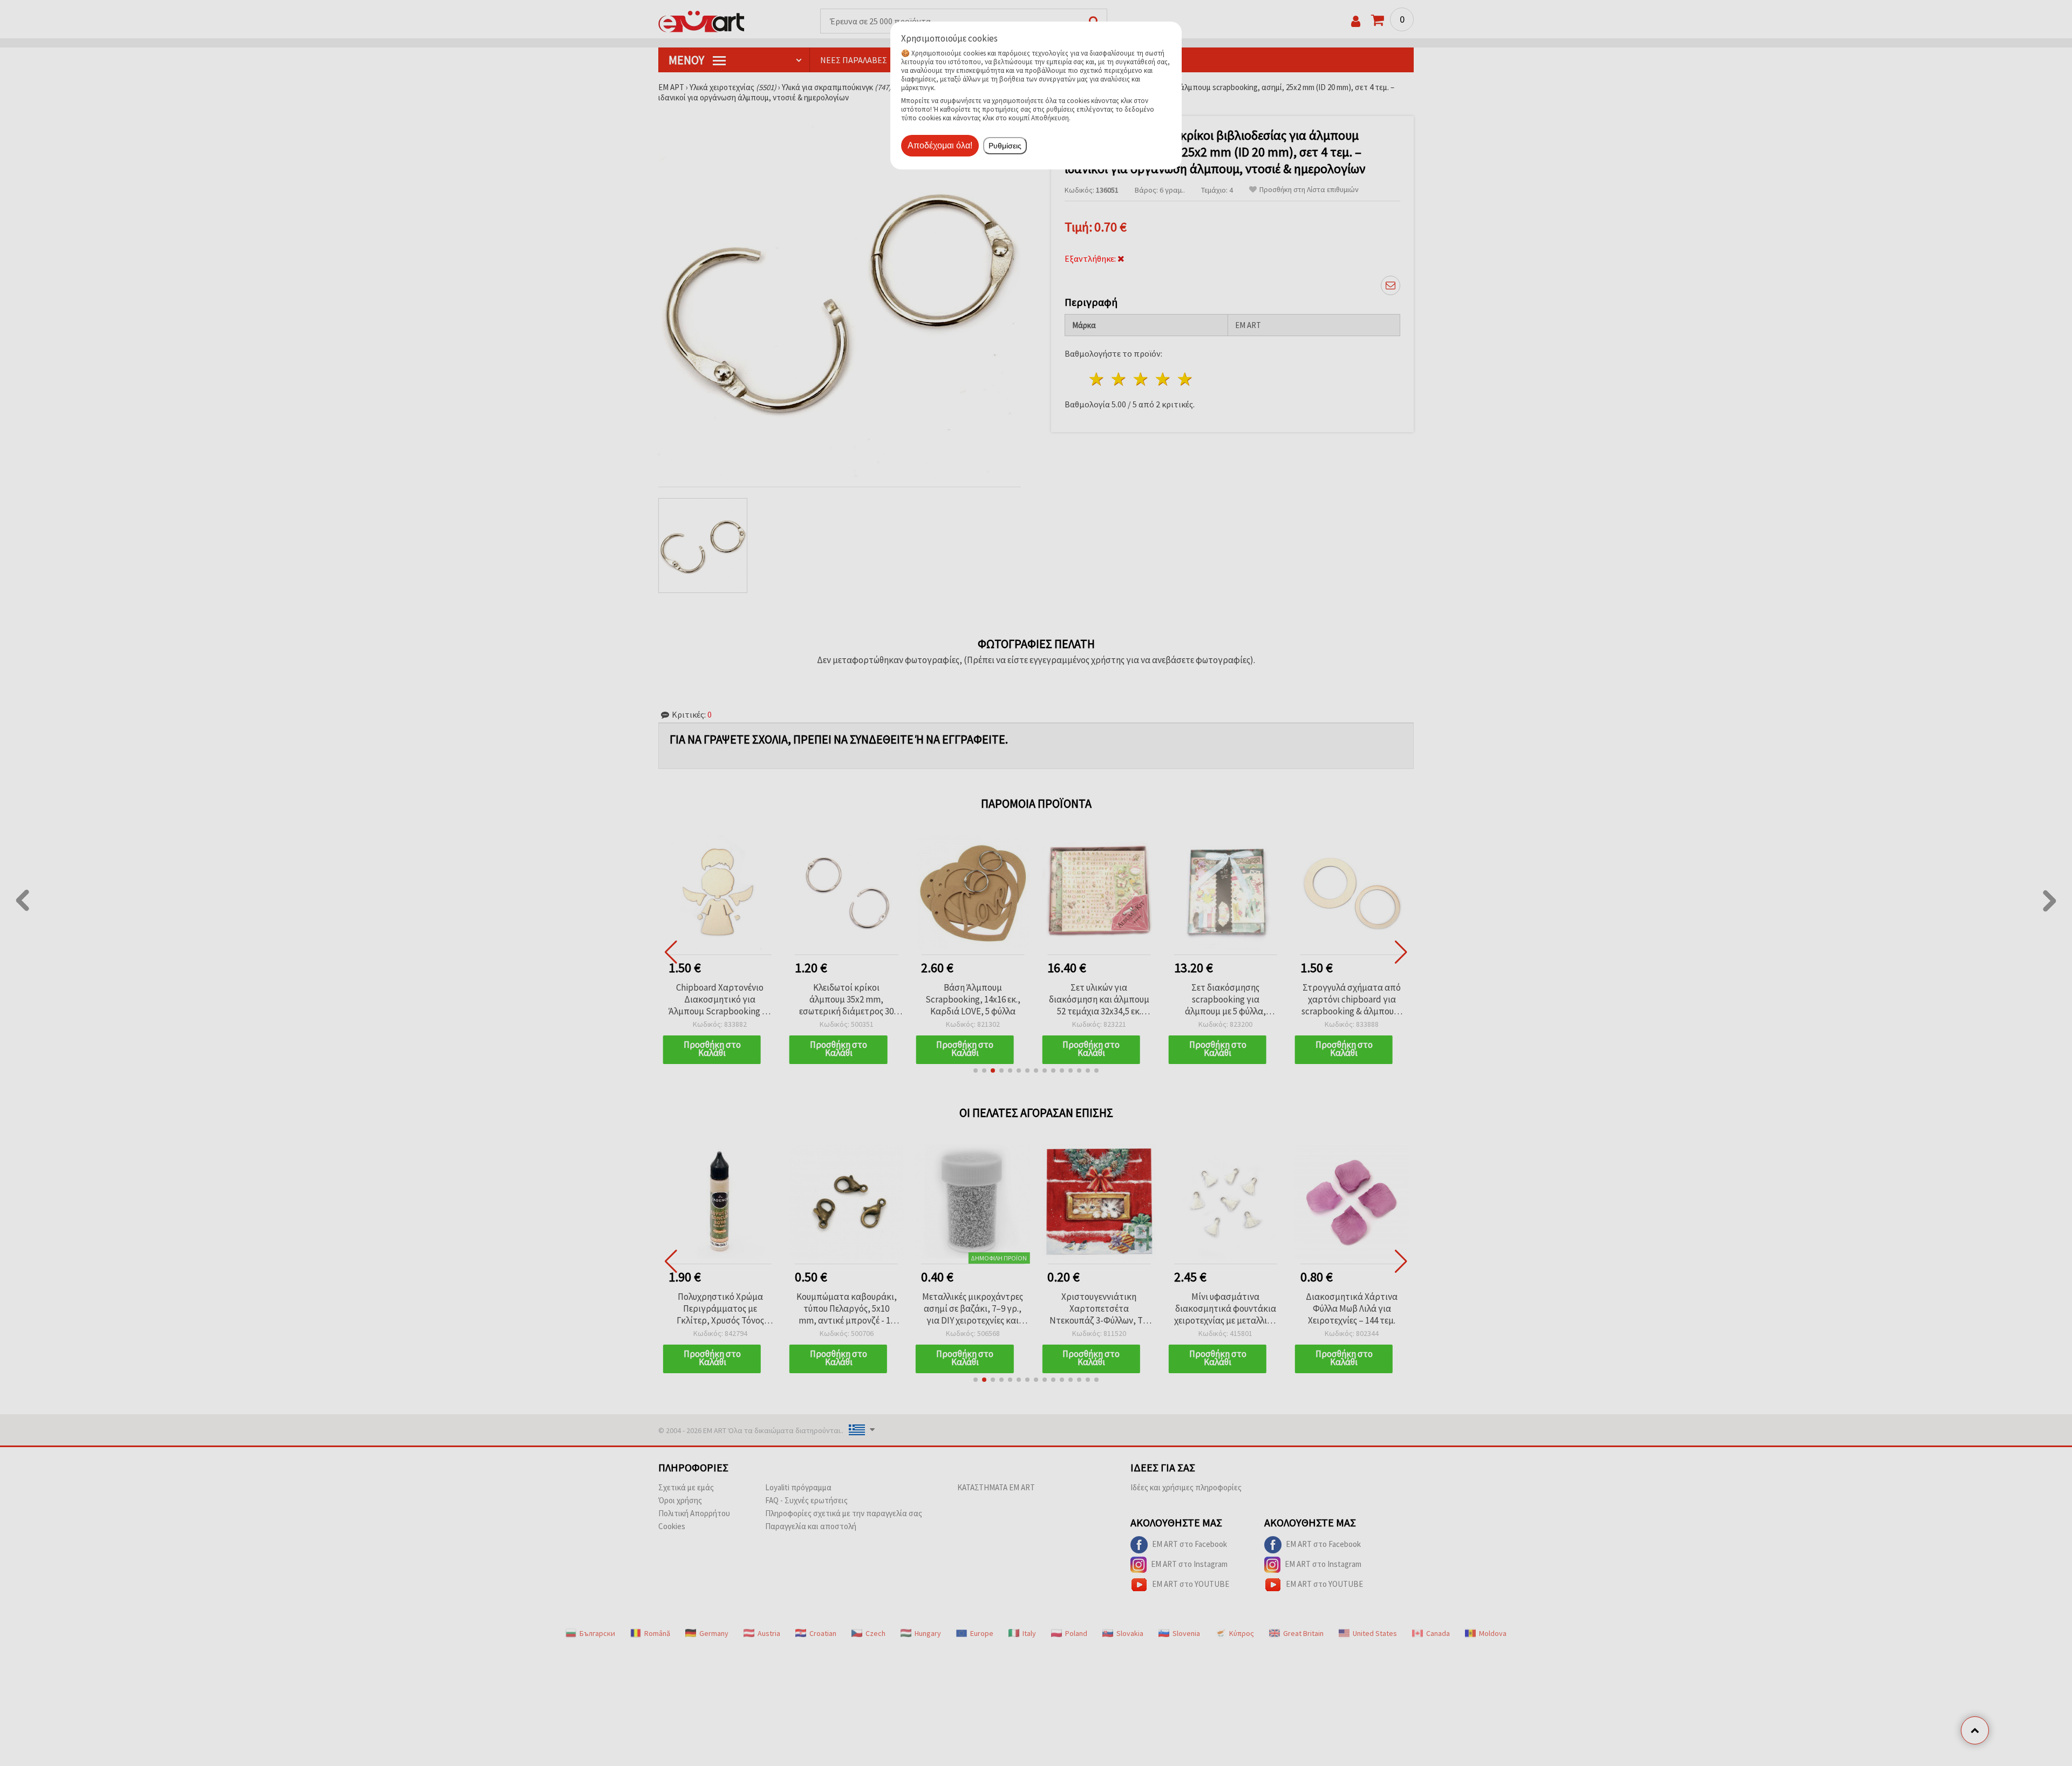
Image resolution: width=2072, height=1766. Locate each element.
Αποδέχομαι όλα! (940, 145)
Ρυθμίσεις (1005, 146)
